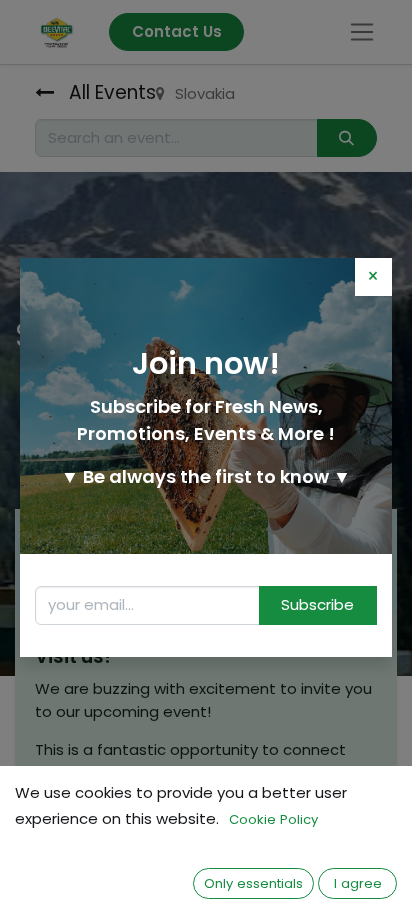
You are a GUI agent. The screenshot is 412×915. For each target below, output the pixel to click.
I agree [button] (358, 883)
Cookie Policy (273, 819)
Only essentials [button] (253, 883)
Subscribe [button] (317, 604)
